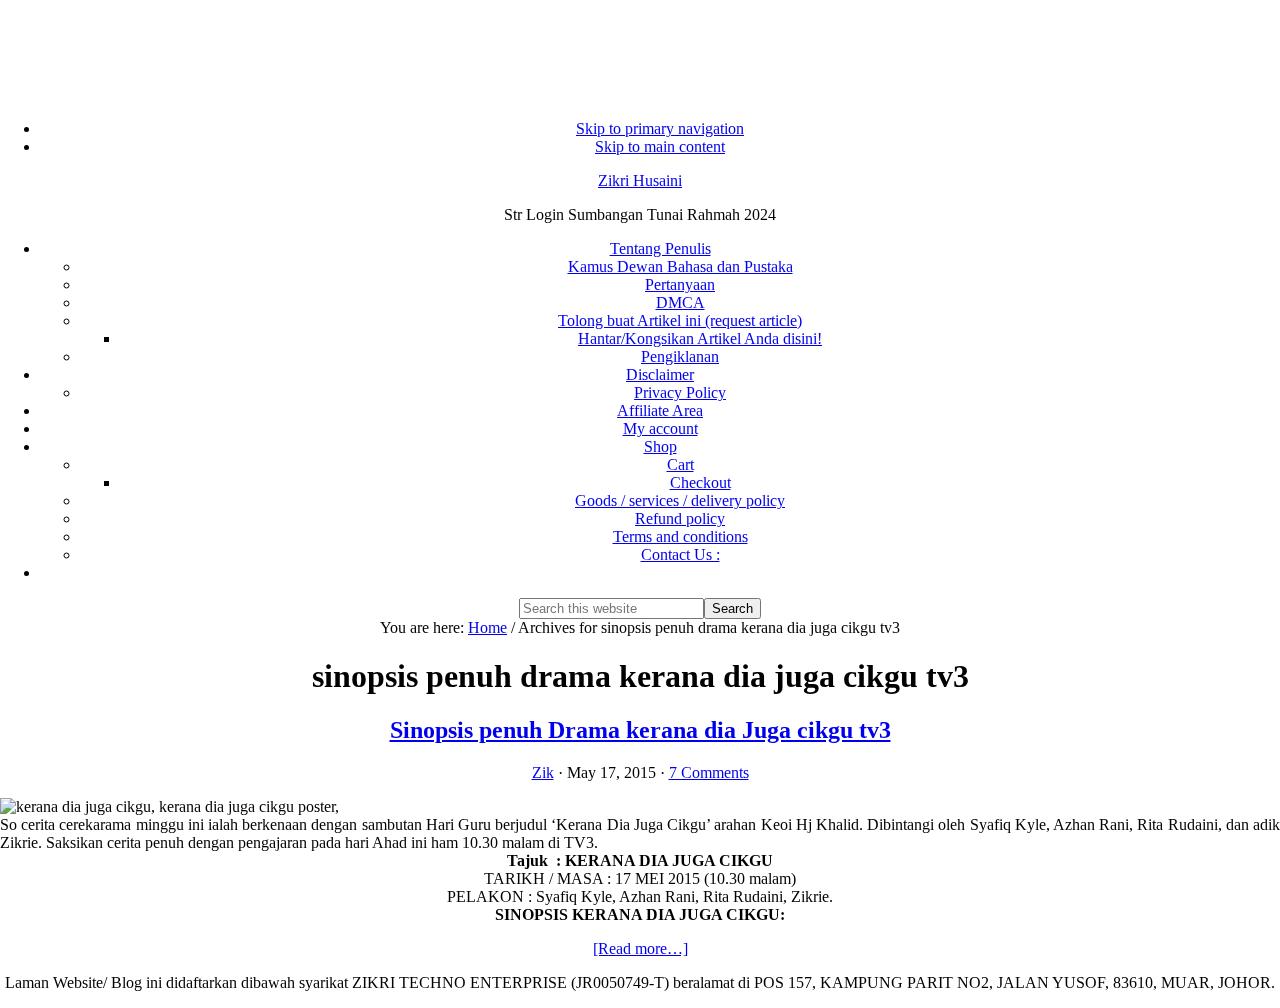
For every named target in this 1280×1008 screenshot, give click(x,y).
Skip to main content (660, 146)
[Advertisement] (640, 50)
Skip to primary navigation (660, 128)
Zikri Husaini (640, 180)
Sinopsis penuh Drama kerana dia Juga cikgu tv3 (640, 730)
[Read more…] (640, 948)
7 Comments (709, 772)
